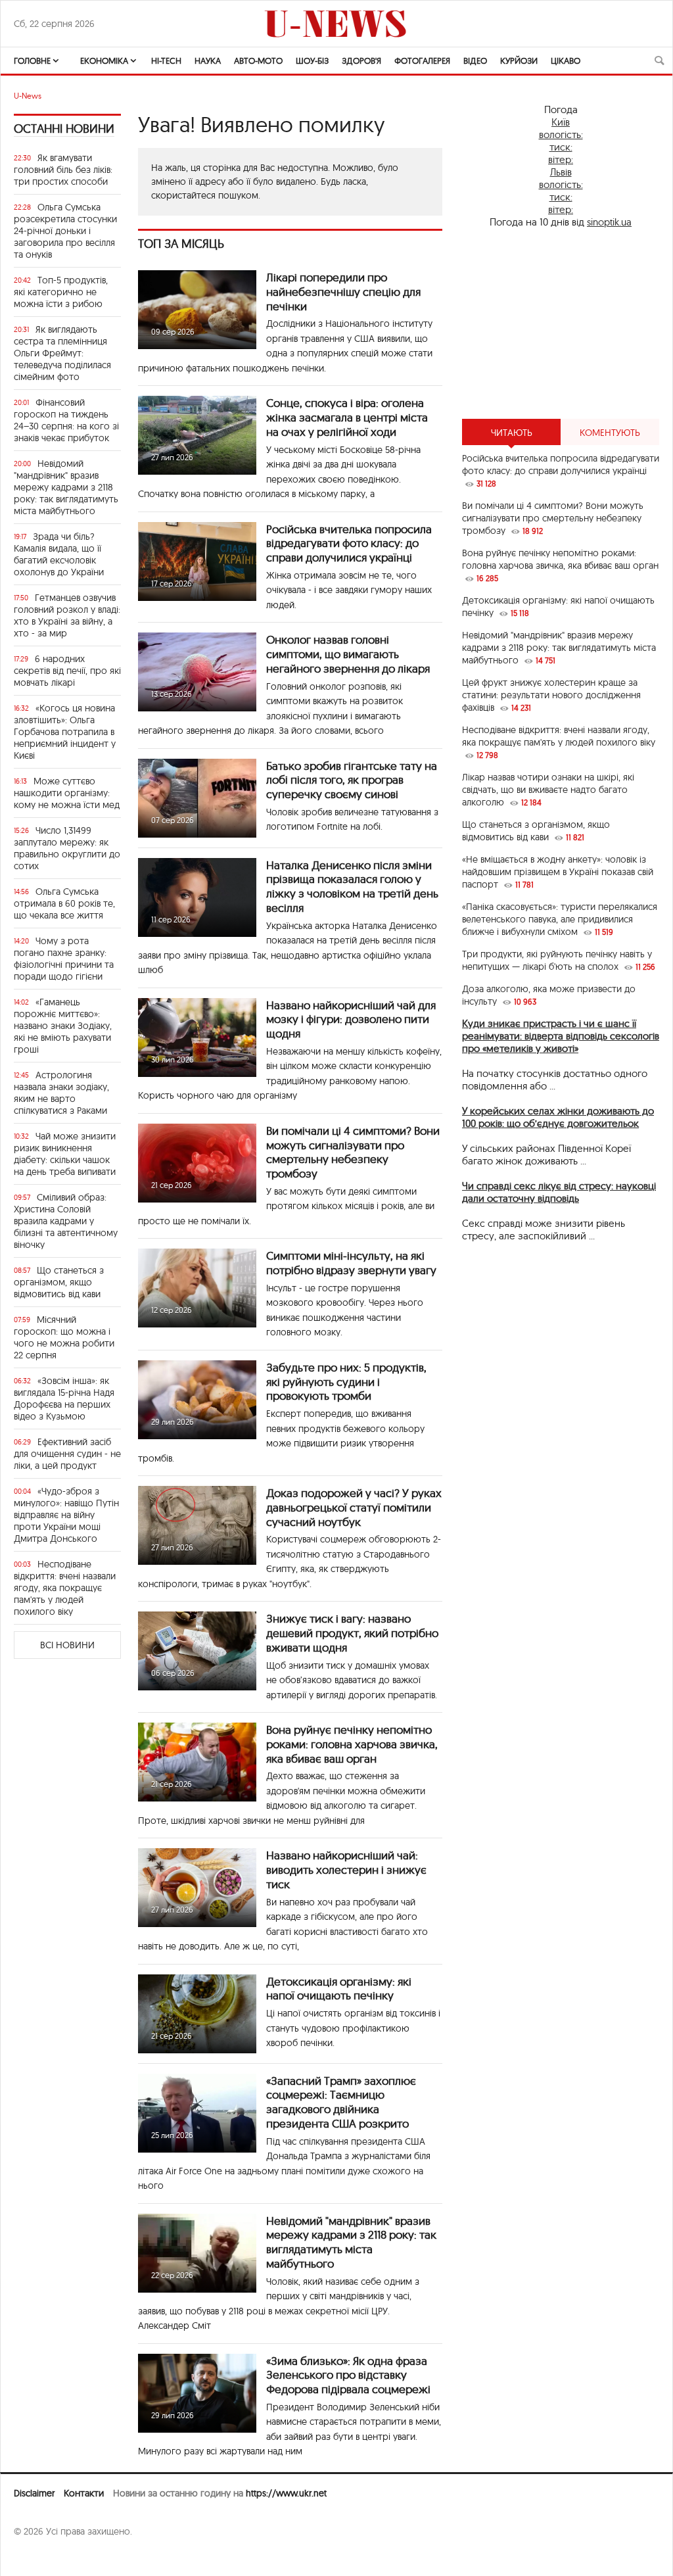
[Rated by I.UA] (43, 2557)
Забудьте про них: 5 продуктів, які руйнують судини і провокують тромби (346, 1382)
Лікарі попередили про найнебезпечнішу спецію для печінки (343, 292)
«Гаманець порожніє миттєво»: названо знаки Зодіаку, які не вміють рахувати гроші (63, 1026)
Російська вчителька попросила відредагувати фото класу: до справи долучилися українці (349, 543)
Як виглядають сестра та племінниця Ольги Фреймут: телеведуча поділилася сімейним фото (62, 353)
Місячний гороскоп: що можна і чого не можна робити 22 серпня (64, 1337)
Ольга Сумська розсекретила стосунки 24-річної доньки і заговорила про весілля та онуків (65, 231)
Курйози (519, 60)
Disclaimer (34, 2493)
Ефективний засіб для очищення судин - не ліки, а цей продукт (67, 1454)
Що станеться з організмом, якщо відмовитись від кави (59, 1282)
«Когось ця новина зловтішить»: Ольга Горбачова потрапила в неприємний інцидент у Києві (65, 732)
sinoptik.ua (609, 222)
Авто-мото (258, 60)
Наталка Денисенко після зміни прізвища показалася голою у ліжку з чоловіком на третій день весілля (352, 886)
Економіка (104, 60)
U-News (28, 96)
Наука (208, 60)
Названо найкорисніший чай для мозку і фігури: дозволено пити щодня (351, 1019)
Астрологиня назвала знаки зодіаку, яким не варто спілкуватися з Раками (61, 1093)
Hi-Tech (166, 60)
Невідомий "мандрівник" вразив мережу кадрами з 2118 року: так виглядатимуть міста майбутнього (66, 487)
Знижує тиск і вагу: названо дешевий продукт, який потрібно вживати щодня (352, 1633)
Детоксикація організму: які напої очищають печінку (339, 1989)
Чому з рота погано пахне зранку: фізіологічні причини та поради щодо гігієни (64, 959)
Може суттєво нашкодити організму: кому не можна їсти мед (67, 793)
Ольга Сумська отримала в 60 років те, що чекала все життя (64, 903)
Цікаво (566, 60)
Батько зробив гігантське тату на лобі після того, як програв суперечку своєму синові (352, 780)
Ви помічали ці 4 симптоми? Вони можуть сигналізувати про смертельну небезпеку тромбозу (353, 1152)
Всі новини (67, 1645)
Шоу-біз (312, 60)
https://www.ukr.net (286, 2493)
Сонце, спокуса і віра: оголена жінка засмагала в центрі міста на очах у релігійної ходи (347, 417)
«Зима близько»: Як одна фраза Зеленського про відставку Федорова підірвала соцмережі (348, 2375)
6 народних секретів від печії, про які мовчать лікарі (67, 671)
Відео (475, 60)
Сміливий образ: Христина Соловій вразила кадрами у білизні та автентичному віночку (66, 1221)
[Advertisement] (561, 323)
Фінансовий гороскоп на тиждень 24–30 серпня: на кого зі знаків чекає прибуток (66, 420)
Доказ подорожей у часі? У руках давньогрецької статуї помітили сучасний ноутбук (354, 1507)
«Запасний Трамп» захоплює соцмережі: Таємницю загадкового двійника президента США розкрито (341, 2102)
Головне (32, 60)
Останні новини (64, 129)
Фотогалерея (422, 60)
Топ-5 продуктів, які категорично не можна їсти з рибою (61, 292)
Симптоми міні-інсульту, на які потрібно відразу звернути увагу (351, 1263)
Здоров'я (361, 60)
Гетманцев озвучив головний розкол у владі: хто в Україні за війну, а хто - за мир (67, 615)
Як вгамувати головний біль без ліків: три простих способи (63, 170)
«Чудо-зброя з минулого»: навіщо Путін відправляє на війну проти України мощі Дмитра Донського (66, 1515)
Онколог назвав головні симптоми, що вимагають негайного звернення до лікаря (348, 654)
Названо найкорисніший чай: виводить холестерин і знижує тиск (346, 1870)
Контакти (84, 2493)
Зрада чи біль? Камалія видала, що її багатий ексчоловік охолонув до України (59, 554)
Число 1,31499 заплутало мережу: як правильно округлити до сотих (67, 848)
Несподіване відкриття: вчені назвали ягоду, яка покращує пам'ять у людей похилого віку (65, 1588)
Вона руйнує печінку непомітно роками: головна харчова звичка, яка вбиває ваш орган (352, 1744)
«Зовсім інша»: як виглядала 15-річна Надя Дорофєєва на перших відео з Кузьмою (64, 1398)
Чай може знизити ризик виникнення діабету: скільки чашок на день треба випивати (65, 1154)
